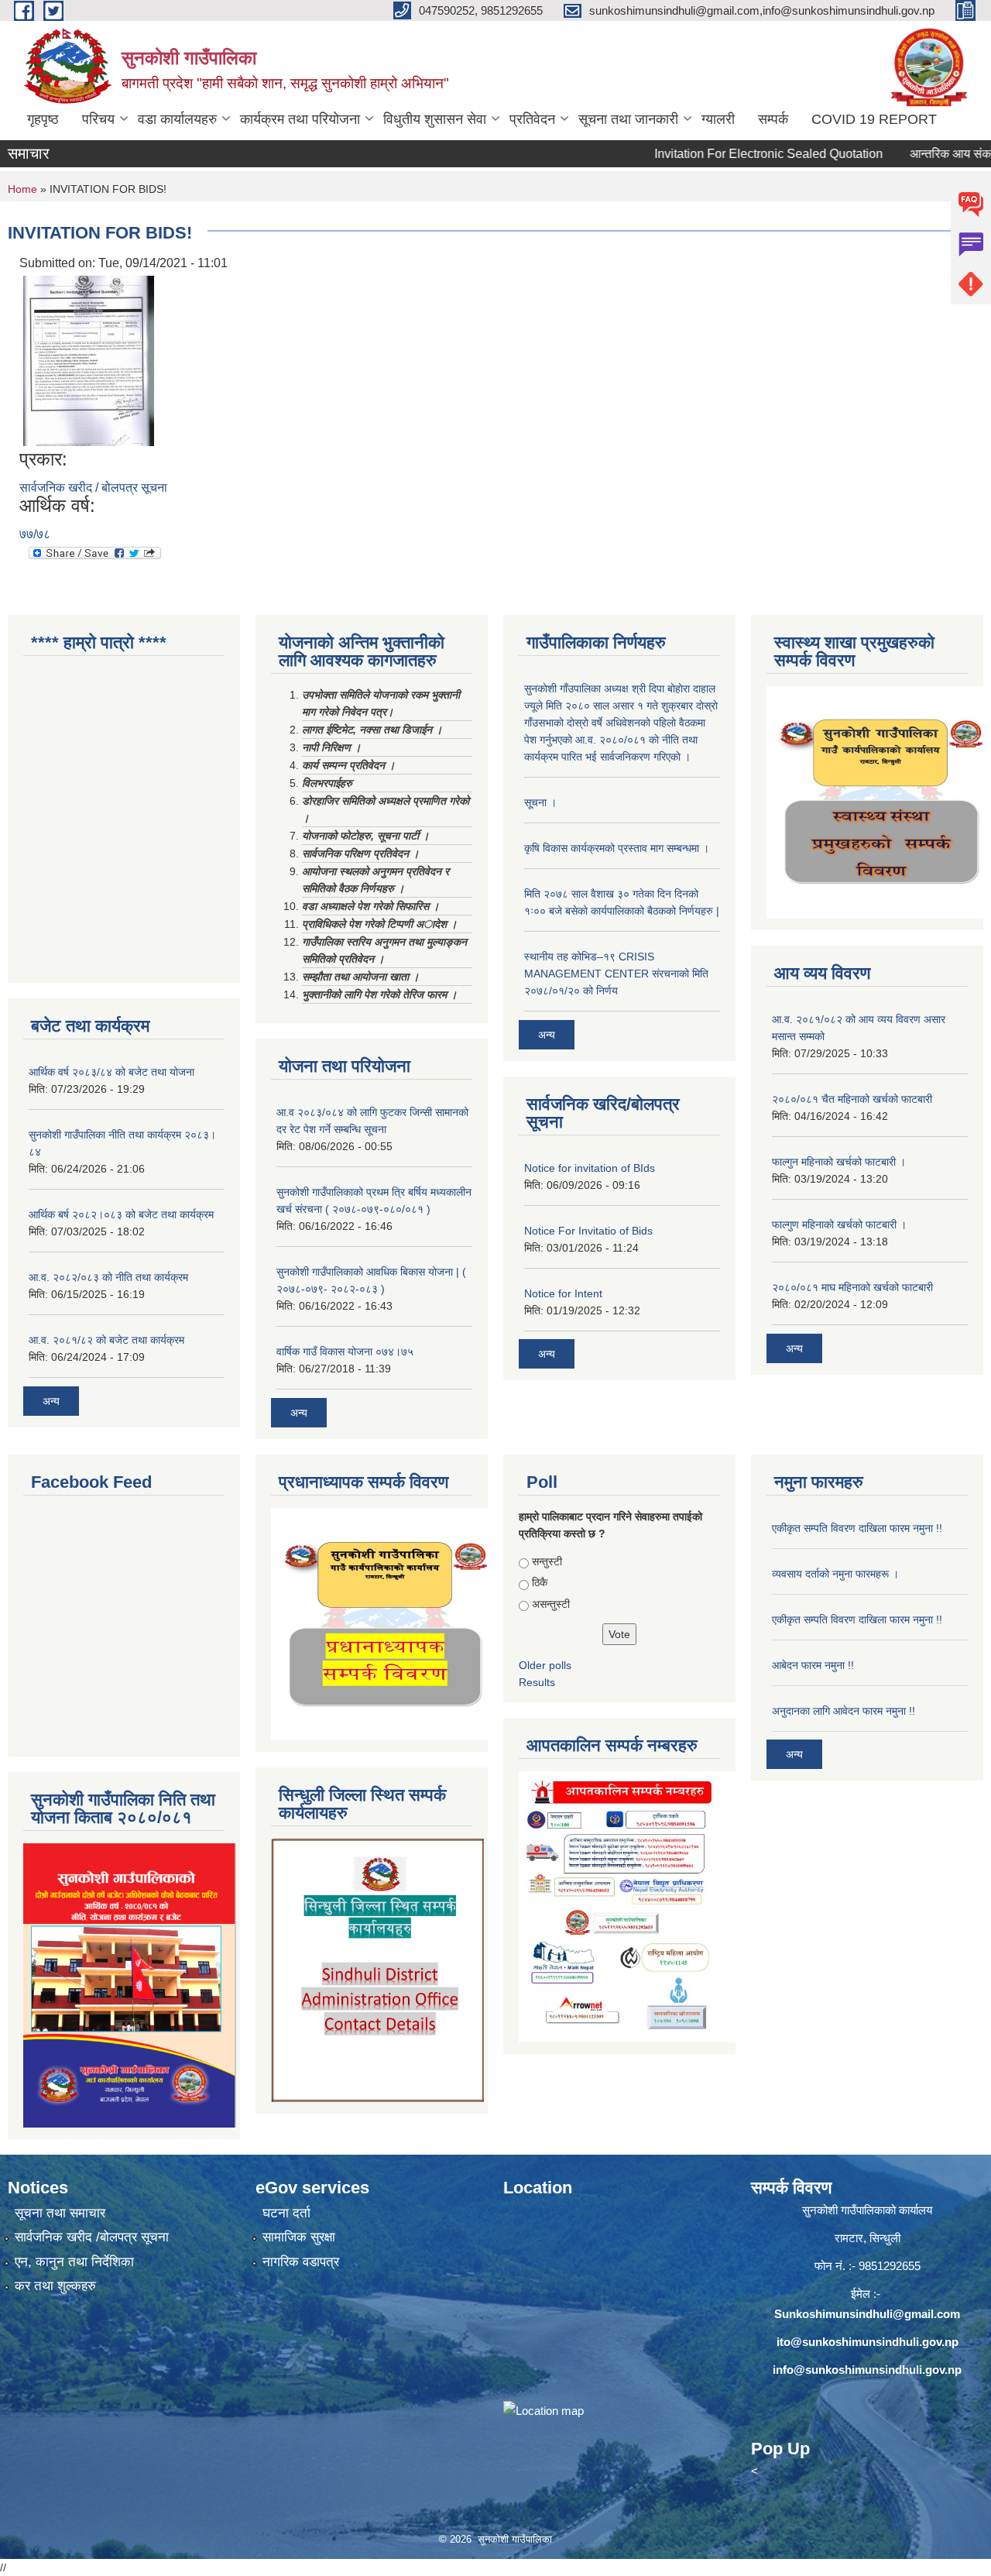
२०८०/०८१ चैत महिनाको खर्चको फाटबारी (852, 1099)
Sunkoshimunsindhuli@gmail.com (867, 2314)
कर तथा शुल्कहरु (55, 2286)
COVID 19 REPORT (874, 119)
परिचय (98, 119)
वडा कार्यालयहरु (177, 119)
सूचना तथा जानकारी (628, 119)
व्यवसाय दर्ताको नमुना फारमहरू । (835, 1574)
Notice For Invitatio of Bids (588, 1231)
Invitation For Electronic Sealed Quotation (725, 154)
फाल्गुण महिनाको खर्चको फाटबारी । (839, 1224)
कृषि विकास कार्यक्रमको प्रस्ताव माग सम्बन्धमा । (617, 848)
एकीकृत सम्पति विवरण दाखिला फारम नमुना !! (857, 1528)
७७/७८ (35, 534)
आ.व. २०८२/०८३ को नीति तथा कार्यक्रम (108, 1277)
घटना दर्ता (286, 2213)
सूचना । (540, 802)
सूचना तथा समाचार (60, 2213)
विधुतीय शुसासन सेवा (435, 119)
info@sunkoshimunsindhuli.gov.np (867, 2370)
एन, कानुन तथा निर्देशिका (74, 2262)
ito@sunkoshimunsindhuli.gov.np (868, 2342)
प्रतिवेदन (532, 119)
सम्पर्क (773, 119)
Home (22, 189)
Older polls (545, 1665)
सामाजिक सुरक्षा (299, 2237)
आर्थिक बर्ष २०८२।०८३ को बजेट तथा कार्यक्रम (121, 1214)
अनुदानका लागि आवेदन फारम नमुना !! (844, 1711)
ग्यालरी (718, 119)
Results (537, 1682)
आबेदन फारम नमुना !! (813, 1665)
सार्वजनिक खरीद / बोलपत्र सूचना (93, 488)
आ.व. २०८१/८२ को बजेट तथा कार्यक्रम (106, 1340)
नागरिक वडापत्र (301, 2262)
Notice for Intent (563, 1293)
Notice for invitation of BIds (590, 1168)
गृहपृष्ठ (43, 119)
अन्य (51, 1401)
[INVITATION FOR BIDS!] (89, 360)
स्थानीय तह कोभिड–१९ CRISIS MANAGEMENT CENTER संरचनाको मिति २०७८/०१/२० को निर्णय (616, 974)
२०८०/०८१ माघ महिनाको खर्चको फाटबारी (852, 1287)
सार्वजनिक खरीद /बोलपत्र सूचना (92, 2237)
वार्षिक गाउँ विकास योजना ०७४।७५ (345, 1352)
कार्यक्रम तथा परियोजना (300, 119)
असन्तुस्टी (551, 1604)
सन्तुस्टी (547, 1561)
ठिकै (540, 1582)
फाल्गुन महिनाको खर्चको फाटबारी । (839, 1162)
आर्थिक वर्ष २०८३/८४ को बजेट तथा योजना (111, 1072)
